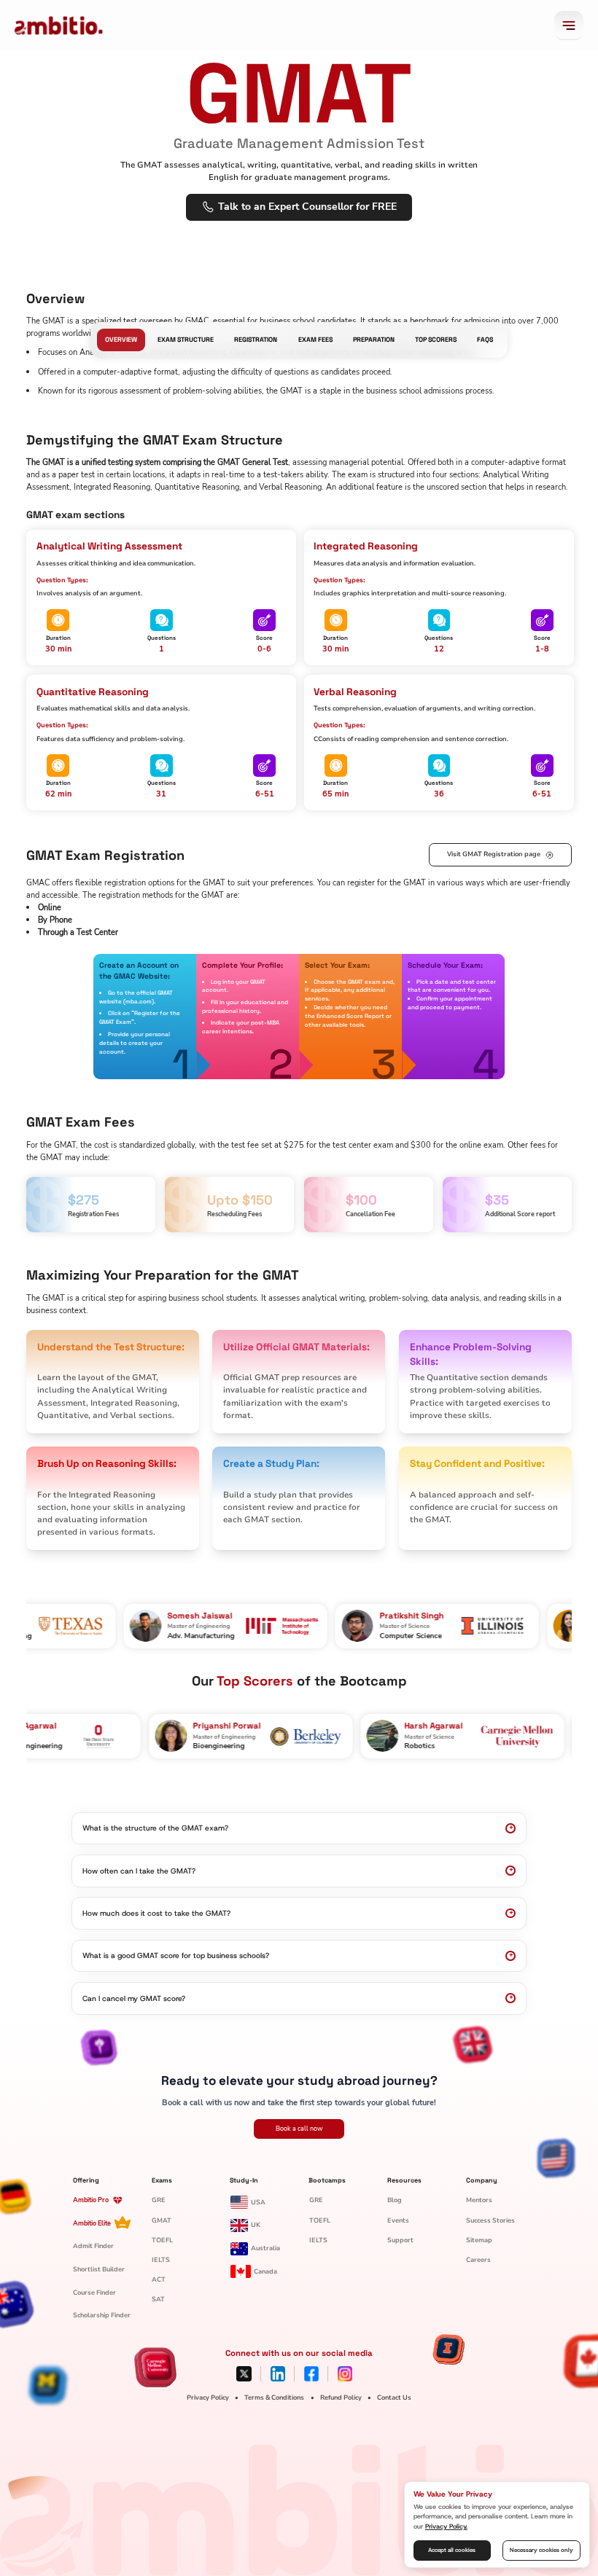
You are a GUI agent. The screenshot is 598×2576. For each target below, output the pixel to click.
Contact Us (394, 2397)
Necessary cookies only (541, 2550)
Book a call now (299, 2129)
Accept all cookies (452, 2550)
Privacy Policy (208, 2397)
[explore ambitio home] (59, 26)
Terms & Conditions (274, 2397)
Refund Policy (341, 2397)
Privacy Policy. (446, 2526)
